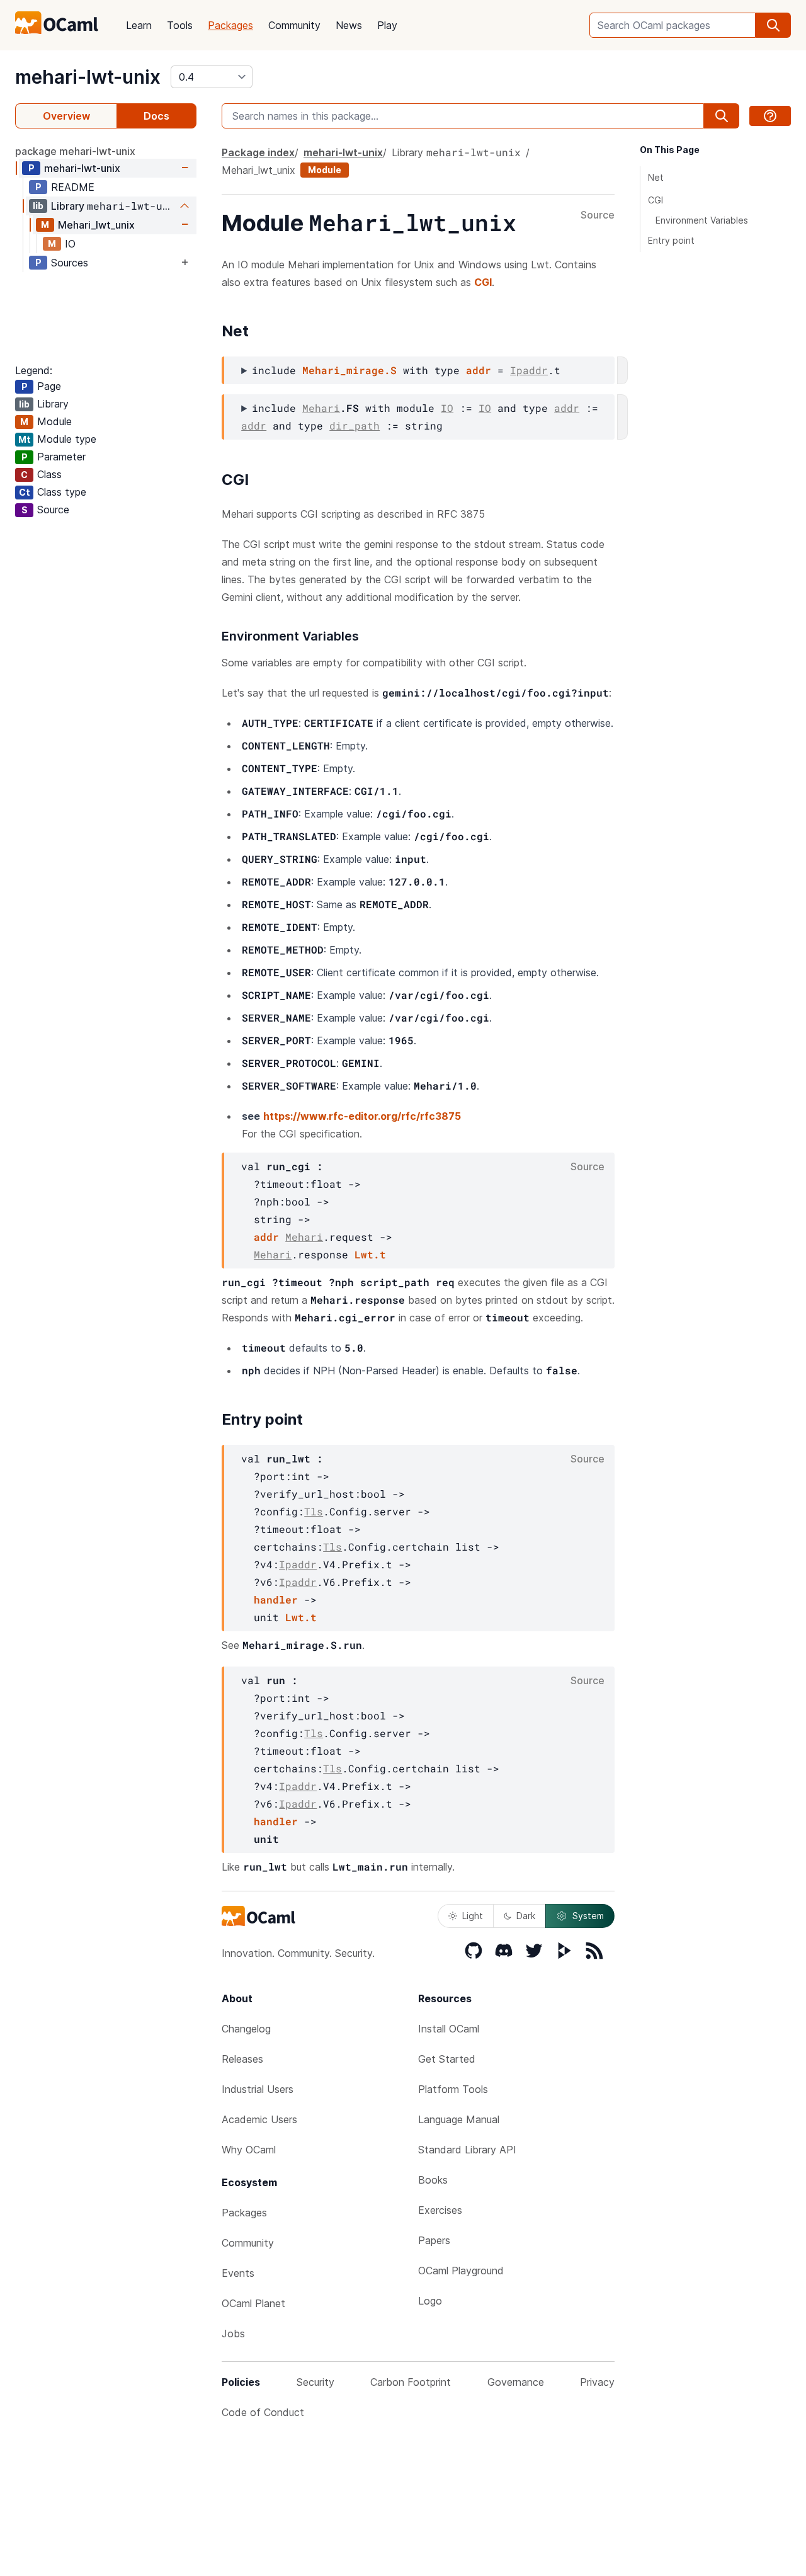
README (73, 187)
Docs (156, 116)
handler (276, 1599)
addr (479, 370)
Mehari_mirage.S (349, 370)
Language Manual (459, 2119)
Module (325, 170)
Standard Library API (467, 2150)
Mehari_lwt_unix (96, 225)
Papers (434, 2240)
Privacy (597, 2382)
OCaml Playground (461, 2271)
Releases (242, 2059)
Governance (516, 2382)
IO (70, 244)
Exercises (440, 2210)
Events (238, 2273)
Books (433, 2180)
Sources (70, 263)
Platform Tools (453, 2089)
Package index (258, 152)
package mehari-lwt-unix (75, 151)
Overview (66, 116)
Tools (180, 25)
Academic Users (259, 2119)
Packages (230, 25)
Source (598, 215)
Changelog (246, 2029)
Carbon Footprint (411, 2382)
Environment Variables (702, 220)
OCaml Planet (253, 2303)
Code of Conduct (263, 2412)
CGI (483, 282)
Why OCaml (249, 2150)
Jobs (233, 2334)
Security (315, 2382)
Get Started (447, 2059)
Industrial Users (258, 2089)
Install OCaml (449, 2029)
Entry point (671, 240)
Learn (139, 25)
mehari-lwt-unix (88, 77)
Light (473, 1916)
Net (656, 177)
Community (294, 25)
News (349, 25)
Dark (526, 1916)
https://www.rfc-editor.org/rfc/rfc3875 (362, 1116)
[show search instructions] (770, 116)
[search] (773, 25)
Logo (430, 2301)
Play (387, 25)
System (588, 1916)
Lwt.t (370, 1254)
